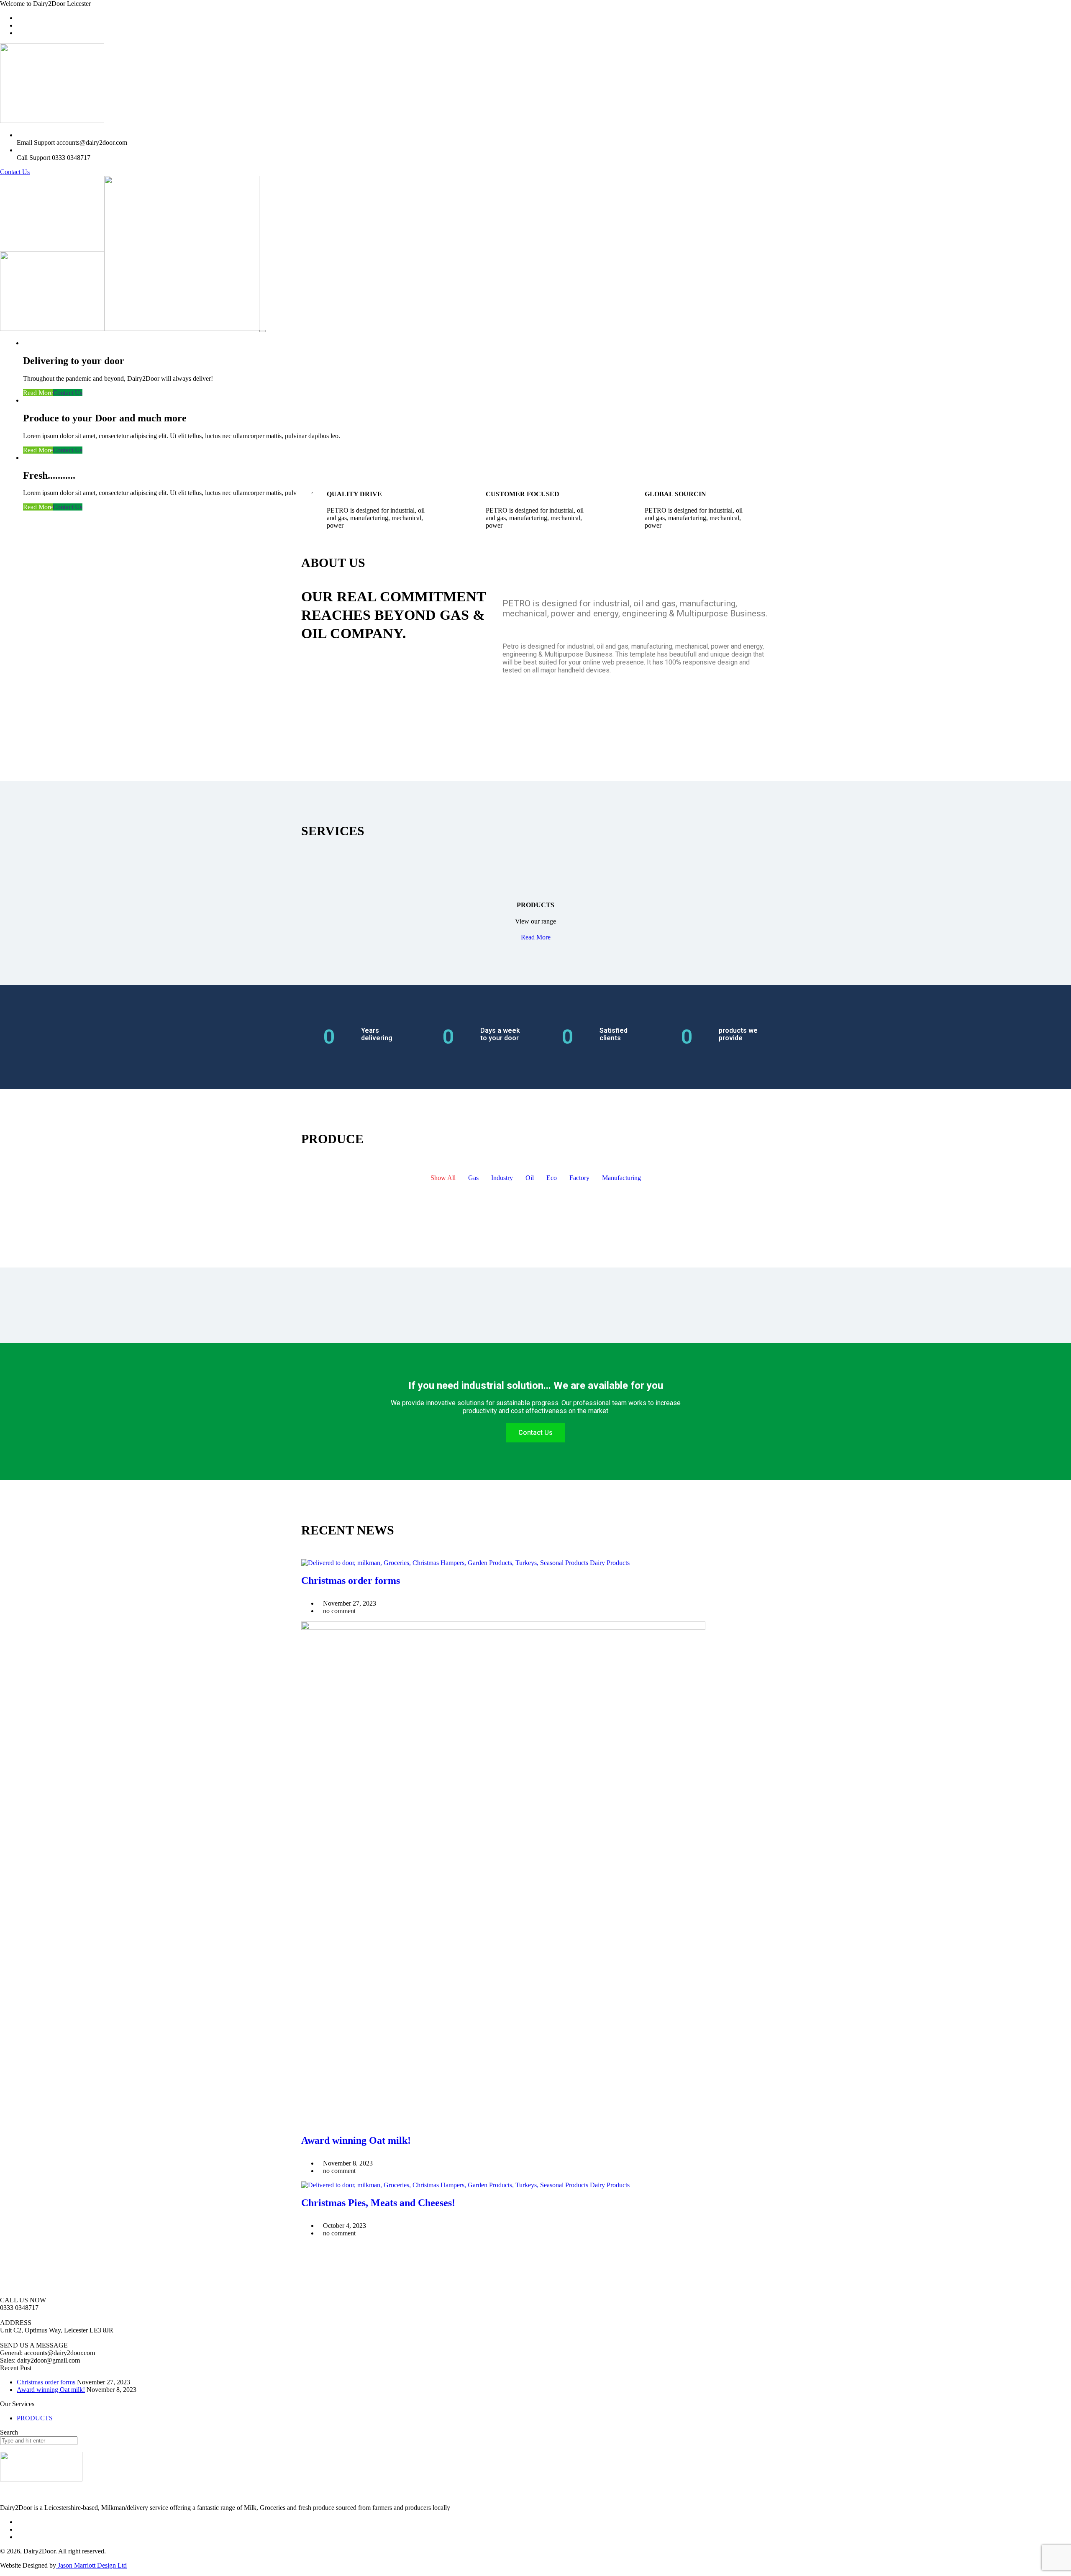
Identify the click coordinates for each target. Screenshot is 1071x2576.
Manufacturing (621, 1178)
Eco (552, 1178)
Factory (579, 1178)
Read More (38, 393)
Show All (443, 1178)
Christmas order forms (351, 1580)
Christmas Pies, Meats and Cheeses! (378, 2203)
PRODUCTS (35, 2418)
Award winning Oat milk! (356, 2140)
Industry (502, 1178)
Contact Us (15, 172)
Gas (473, 1178)
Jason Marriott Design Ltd (91, 2565)
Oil (530, 1178)
